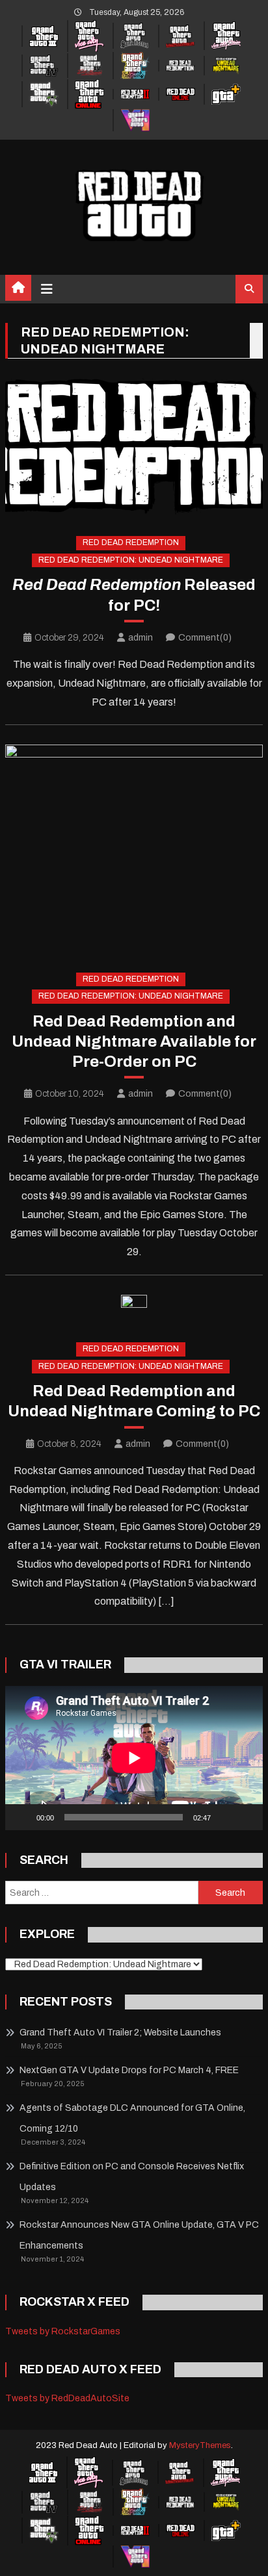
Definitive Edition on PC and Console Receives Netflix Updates (132, 2177)
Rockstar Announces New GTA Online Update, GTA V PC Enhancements (139, 2235)
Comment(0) (205, 638)
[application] (134, 1758)
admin (141, 638)
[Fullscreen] (246, 1817)
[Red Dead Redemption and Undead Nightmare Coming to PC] (134, 1308)
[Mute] (225, 1817)
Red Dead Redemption (131, 542)
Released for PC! (134, 595)
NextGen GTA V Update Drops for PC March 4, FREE (129, 2070)
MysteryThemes (200, 2445)
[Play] (22, 1817)
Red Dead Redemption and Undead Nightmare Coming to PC (134, 1401)
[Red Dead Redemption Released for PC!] (134, 446)
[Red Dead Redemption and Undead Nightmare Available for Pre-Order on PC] (134, 848)
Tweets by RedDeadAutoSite (67, 2398)
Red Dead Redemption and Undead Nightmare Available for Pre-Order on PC (134, 1041)
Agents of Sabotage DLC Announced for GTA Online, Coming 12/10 (132, 2118)
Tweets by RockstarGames (63, 2331)
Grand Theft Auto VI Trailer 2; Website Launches (120, 2033)
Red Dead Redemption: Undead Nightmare (131, 560)
